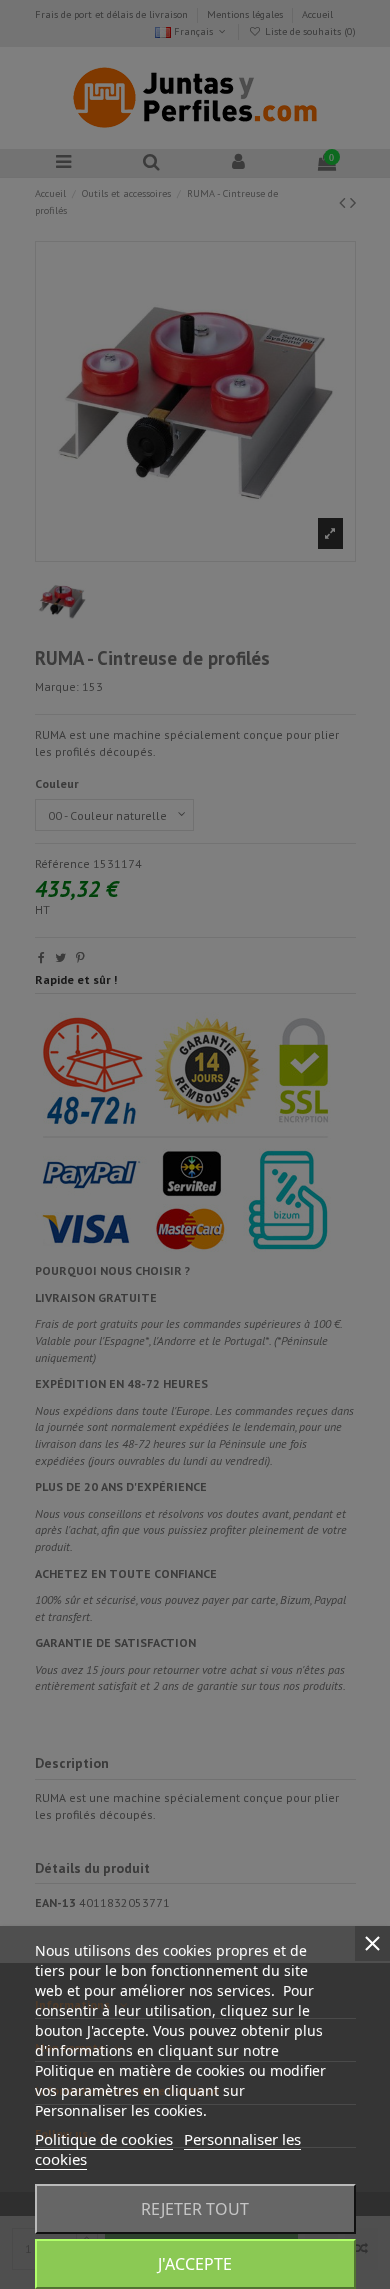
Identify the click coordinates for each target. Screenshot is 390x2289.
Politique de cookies (104, 2139)
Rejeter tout (195, 2209)
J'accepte (195, 2264)
